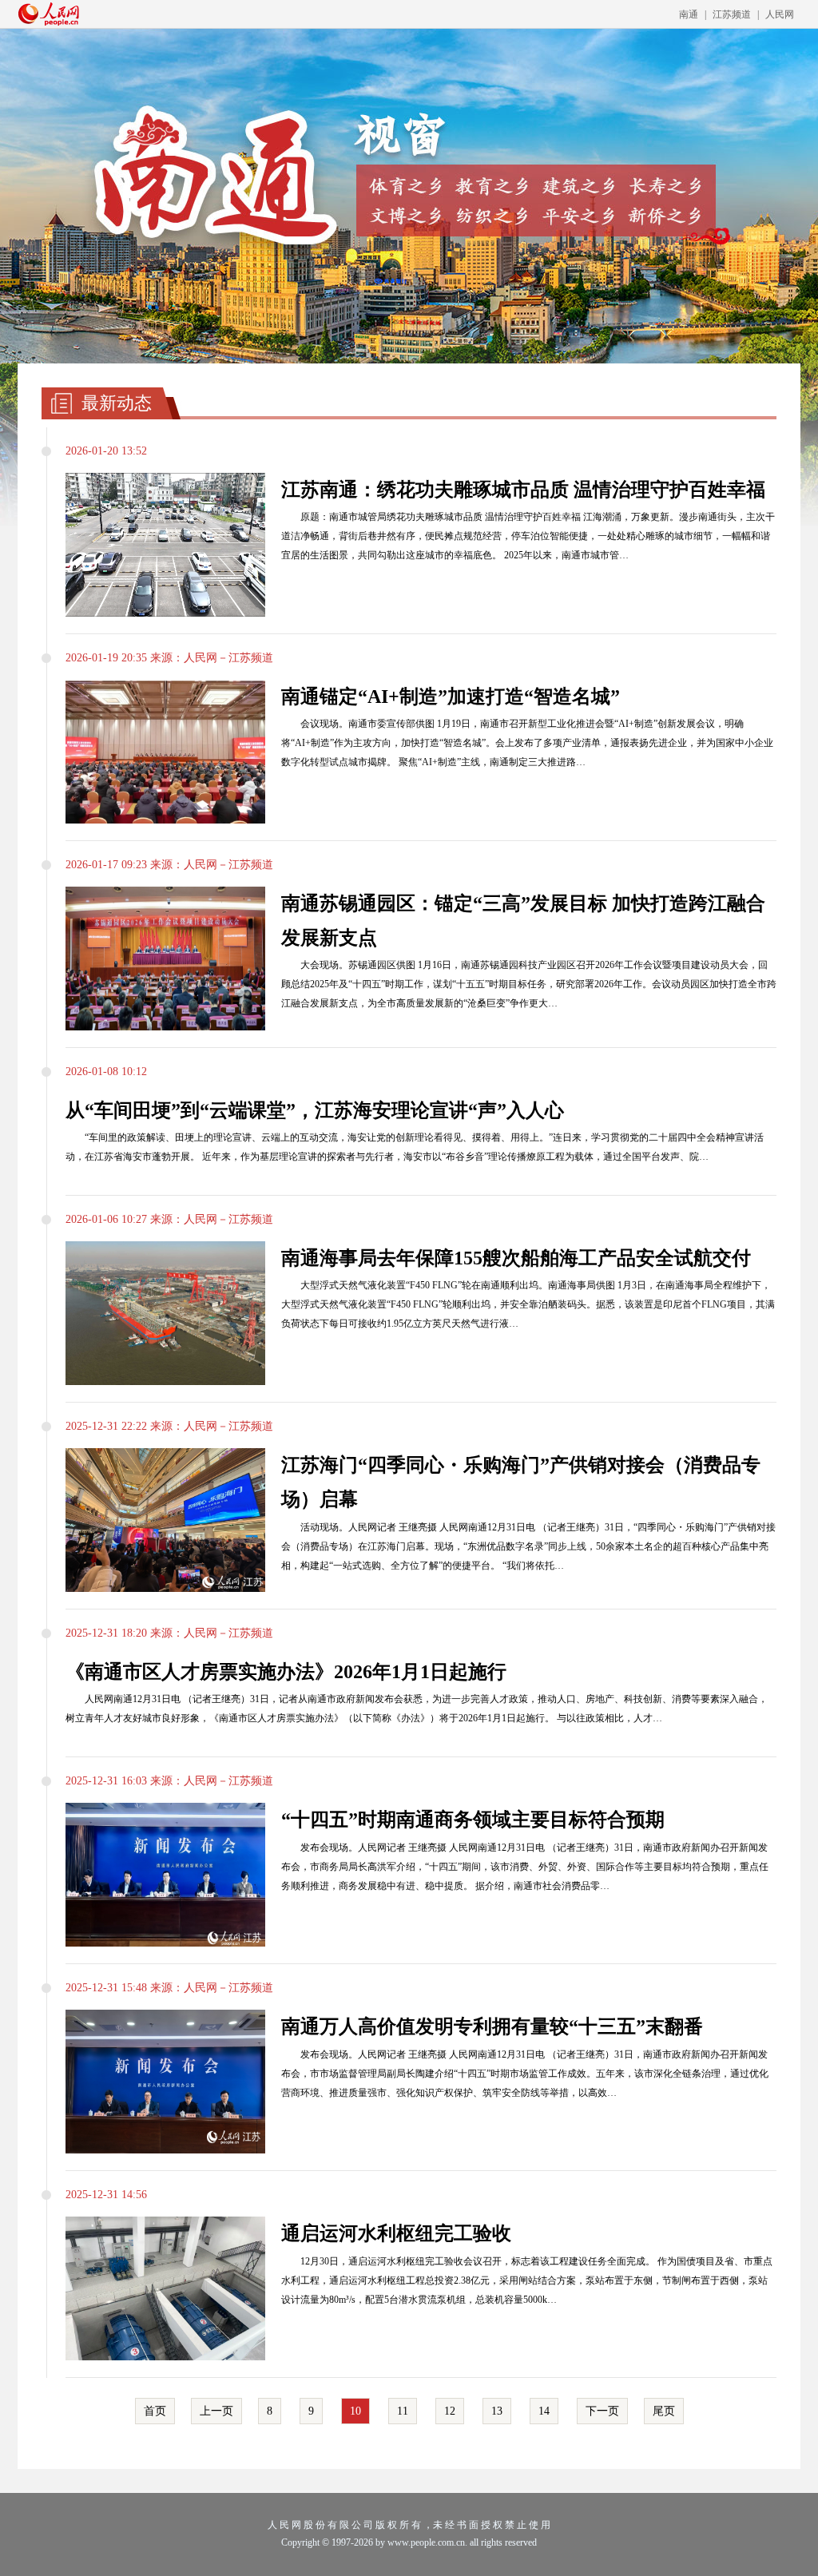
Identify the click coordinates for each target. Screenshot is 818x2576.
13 (497, 2411)
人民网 (780, 14)
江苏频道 (732, 14)
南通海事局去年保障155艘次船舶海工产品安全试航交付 (516, 1258)
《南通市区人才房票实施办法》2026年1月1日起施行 (286, 1672)
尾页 (664, 2411)
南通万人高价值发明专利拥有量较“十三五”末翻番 (492, 2026)
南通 (689, 14)
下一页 (602, 2411)
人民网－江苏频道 (228, 658)
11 (403, 2411)
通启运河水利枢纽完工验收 (396, 2233)
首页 (155, 2411)
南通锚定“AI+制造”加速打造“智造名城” (451, 697)
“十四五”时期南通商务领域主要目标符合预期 (473, 1820)
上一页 (216, 2411)
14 (544, 2411)
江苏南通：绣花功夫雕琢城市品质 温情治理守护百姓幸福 (523, 490)
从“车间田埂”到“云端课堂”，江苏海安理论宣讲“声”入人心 (315, 1110)
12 (450, 2411)
